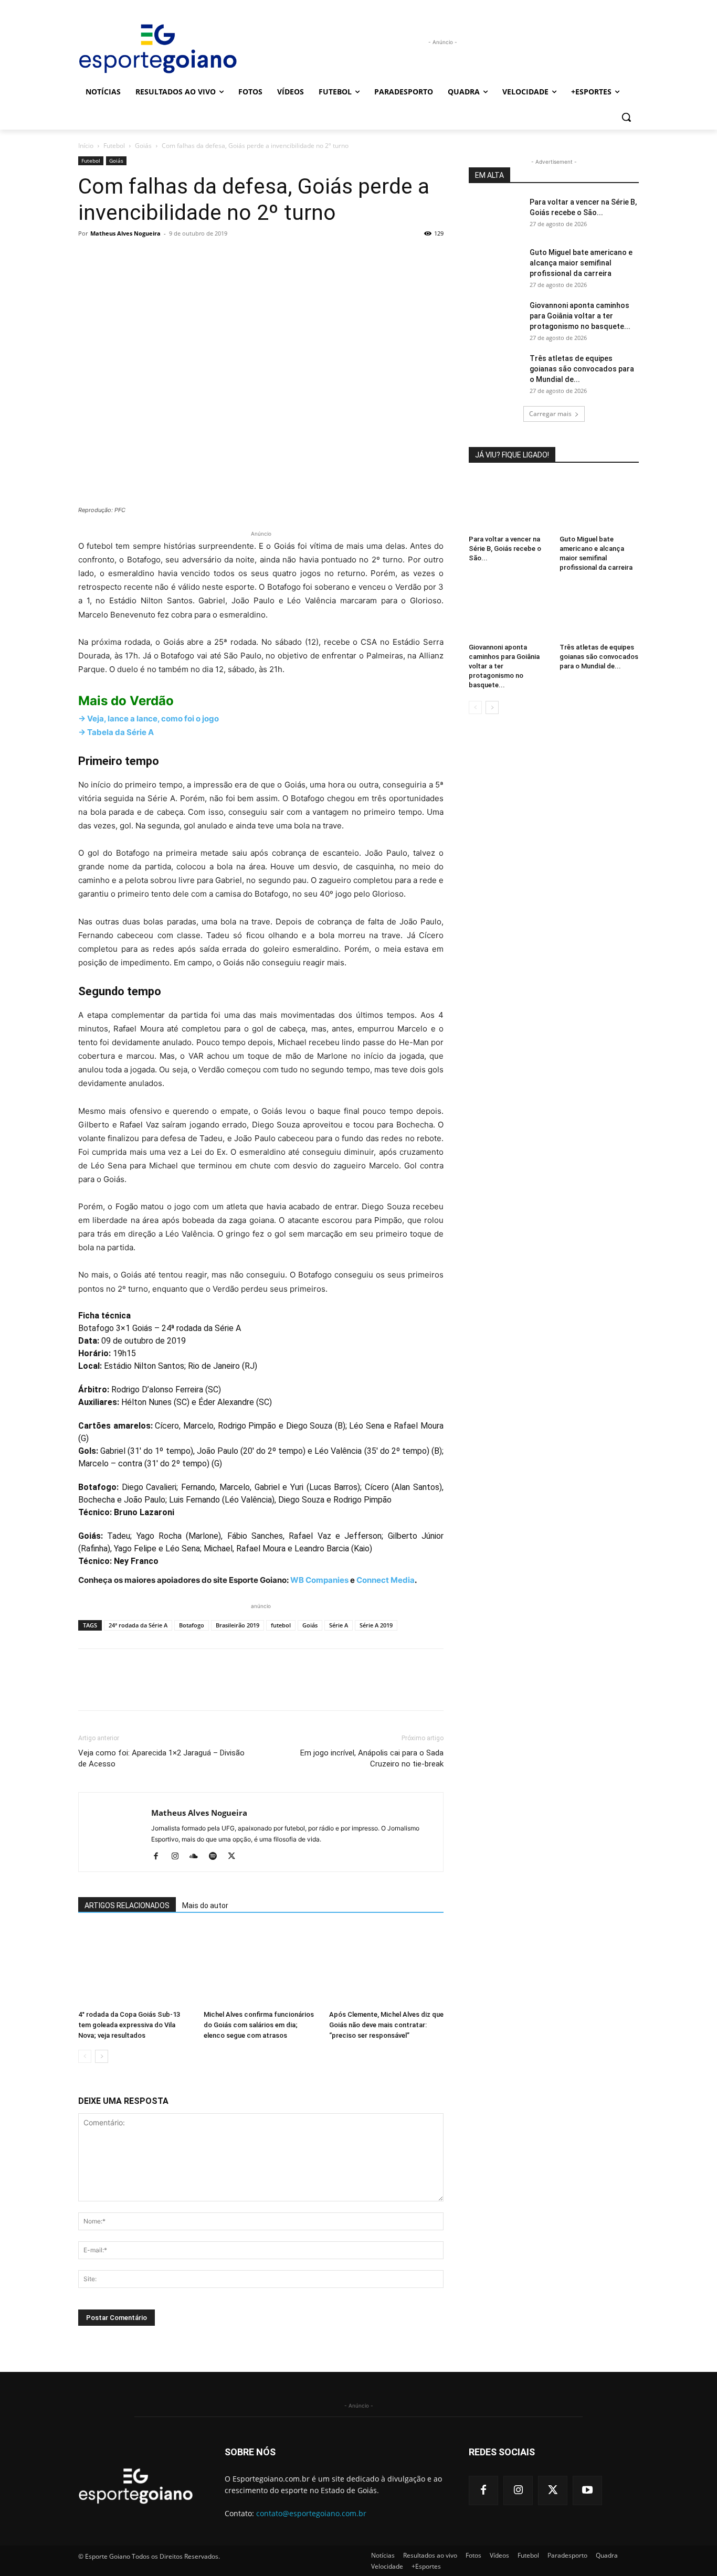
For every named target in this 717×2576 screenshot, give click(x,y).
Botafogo (192, 1625)
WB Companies (319, 1580)
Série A (339, 1625)
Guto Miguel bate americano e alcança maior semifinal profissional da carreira (581, 263)
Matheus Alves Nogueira (125, 233)
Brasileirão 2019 (238, 1625)
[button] (626, 117)
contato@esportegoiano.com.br (311, 2513)
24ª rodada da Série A (138, 1625)
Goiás (143, 146)
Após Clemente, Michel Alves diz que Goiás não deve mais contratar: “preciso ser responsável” (386, 2025)
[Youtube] (587, 2490)
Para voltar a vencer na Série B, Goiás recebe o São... (505, 549)
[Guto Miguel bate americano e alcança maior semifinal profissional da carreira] (495, 265)
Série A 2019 (376, 1625)
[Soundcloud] (198, 1857)
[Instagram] (179, 1857)
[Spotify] (217, 1857)
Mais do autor (205, 1906)
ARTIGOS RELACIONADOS (127, 1906)
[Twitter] (113, 257)
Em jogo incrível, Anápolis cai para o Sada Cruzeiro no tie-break (372, 1758)
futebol (281, 1625)
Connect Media (386, 1580)
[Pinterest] (137, 257)
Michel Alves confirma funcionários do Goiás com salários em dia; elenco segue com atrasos (259, 2025)
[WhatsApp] (161, 257)
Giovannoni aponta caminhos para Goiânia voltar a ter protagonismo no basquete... (580, 316)
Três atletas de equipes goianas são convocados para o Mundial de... (582, 369)
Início (86, 146)
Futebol (114, 146)
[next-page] (102, 2056)
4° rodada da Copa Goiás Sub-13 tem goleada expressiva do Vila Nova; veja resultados (129, 2025)
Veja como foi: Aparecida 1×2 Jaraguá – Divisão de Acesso (161, 1758)
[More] (186, 257)
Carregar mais (550, 414)
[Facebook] (89, 257)
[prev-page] (85, 2056)
